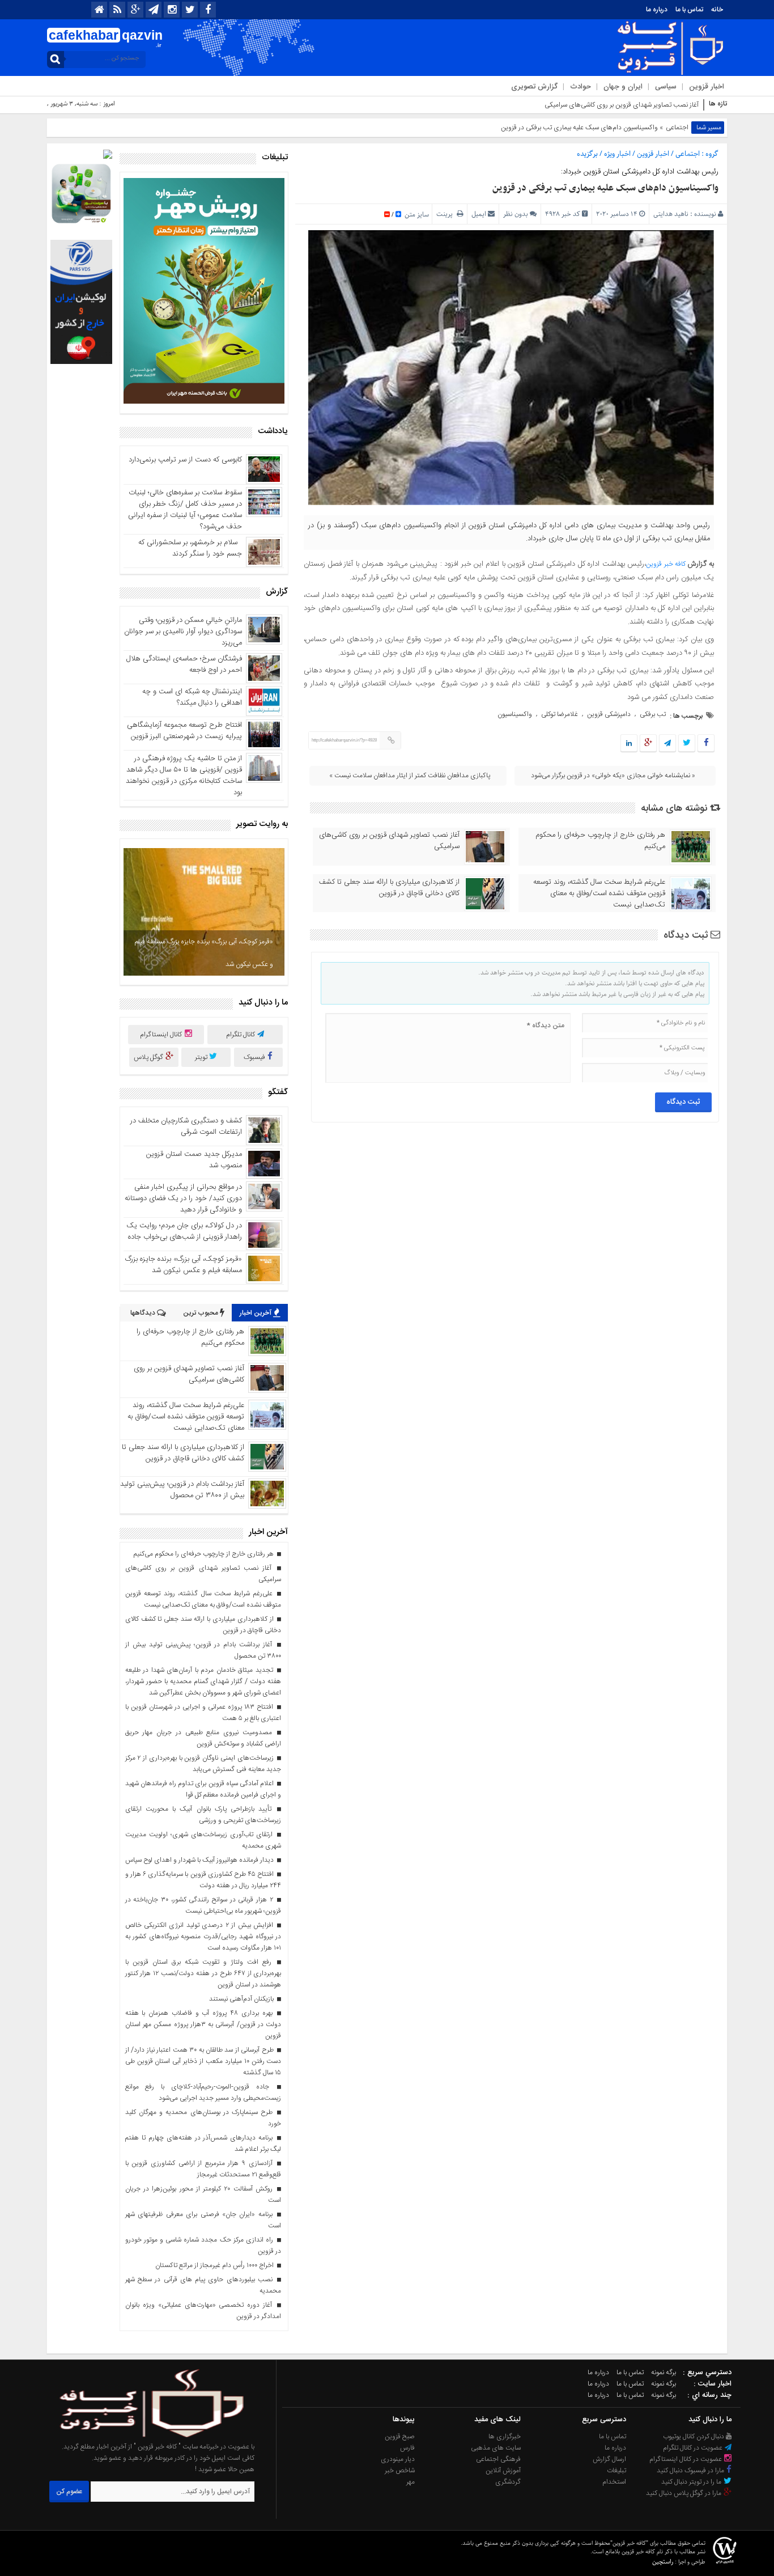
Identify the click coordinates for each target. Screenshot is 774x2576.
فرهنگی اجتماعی (498, 2459)
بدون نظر (516, 214)
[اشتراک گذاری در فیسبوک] (706, 744)
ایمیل (479, 214)
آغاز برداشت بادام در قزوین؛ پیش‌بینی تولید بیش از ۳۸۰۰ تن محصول (182, 1490)
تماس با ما (689, 10)
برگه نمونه (664, 2372)
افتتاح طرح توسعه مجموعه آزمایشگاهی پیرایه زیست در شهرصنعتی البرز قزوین (184, 731)
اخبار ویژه (617, 154)
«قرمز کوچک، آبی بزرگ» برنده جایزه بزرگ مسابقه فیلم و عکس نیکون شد (204, 953)
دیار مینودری (398, 2459)
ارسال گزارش (609, 2459)
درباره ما (657, 10)
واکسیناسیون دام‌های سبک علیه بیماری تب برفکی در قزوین (605, 188)
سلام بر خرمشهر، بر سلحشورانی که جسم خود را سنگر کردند (190, 548)
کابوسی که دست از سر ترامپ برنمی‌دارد (185, 460)
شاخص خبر (400, 2471)
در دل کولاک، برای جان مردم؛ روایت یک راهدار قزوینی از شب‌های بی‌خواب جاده (184, 1231)
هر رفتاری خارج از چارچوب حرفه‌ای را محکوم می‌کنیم (600, 841)
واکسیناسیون (515, 714)
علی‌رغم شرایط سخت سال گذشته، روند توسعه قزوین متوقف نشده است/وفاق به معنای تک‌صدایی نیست (599, 893)
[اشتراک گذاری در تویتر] (687, 744)
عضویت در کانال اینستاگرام (686, 2459)
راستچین (663, 2562)
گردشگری (508, 2482)
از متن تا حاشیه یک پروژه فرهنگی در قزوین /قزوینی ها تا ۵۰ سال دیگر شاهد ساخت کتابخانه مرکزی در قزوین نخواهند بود (184, 776)
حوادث (580, 87)
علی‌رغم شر (685, 105)
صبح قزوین (400, 2437)
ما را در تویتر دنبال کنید (692, 2482)
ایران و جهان (623, 87)
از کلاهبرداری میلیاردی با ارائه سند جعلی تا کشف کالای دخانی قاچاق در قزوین (389, 888)
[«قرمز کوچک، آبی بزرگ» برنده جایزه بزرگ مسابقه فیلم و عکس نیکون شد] (204, 912)
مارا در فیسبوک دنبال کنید (691, 2471)
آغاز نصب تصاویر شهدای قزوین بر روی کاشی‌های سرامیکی (389, 841)
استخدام (614, 2482)
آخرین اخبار (256, 1313)
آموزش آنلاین (503, 2471)
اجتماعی (677, 128)
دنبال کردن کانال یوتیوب (694, 2437)
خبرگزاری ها (505, 2437)
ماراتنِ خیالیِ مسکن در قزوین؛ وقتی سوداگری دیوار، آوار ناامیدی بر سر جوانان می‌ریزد (183, 632)
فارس (407, 2448)
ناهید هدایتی (671, 214)
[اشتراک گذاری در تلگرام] (667, 744)
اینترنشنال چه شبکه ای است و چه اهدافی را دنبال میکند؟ (192, 697)
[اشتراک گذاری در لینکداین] (629, 744)
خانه (717, 10)
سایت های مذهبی (496, 2448)
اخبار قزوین (707, 87)
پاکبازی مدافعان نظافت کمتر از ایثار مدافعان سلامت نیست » (410, 776)
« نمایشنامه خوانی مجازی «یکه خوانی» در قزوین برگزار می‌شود (613, 776)
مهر (411, 2482)
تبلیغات (616, 2471)
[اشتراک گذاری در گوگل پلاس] (648, 744)
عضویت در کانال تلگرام (694, 2448)
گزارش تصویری (534, 87)
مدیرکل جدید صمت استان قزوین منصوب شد (194, 1160)
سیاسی (666, 87)
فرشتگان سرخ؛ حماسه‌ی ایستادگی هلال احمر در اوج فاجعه (184, 664)
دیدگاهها (144, 1313)
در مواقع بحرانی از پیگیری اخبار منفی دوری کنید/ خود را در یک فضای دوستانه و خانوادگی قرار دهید (183, 1198)
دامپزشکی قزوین (609, 714)
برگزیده (587, 154)
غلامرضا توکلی (560, 714)
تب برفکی (653, 714)
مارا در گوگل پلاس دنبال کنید (684, 2493)
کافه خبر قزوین (667, 564)
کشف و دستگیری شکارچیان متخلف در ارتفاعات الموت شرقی (186, 1126)
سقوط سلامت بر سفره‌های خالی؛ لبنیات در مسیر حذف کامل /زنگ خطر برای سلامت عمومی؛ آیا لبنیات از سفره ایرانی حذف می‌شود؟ (185, 510)
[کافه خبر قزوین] (144, 2435)
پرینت (446, 214)
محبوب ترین (201, 1313)
